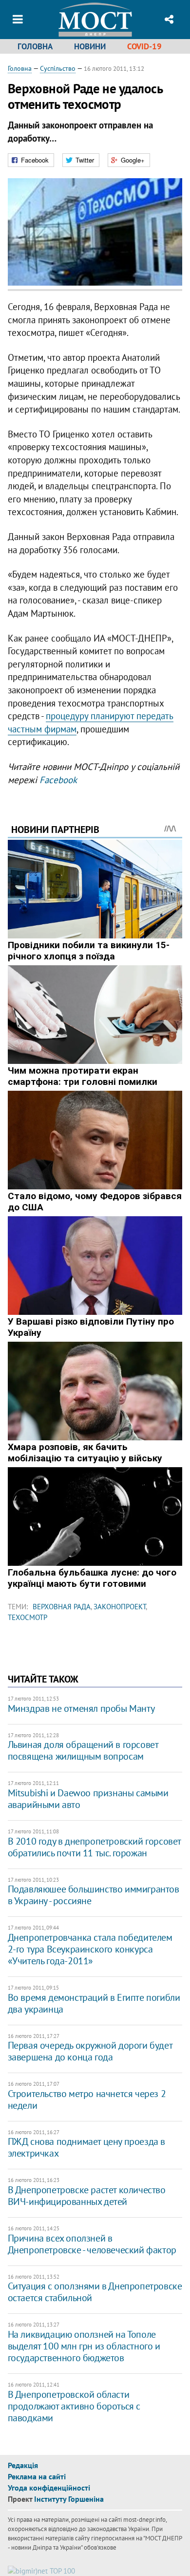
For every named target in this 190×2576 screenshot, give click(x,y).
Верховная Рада (62, 1607)
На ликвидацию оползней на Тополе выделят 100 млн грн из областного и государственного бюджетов (84, 2346)
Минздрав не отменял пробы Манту (81, 1708)
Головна (35, 46)
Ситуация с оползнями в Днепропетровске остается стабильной (95, 2292)
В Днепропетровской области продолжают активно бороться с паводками (74, 2406)
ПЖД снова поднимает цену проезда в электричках (86, 2147)
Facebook (58, 780)
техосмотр (28, 1617)
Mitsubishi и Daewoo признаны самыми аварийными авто (88, 1799)
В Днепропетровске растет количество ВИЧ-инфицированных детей (87, 2196)
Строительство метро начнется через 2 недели (87, 2099)
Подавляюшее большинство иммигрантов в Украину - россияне (94, 1895)
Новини (90, 46)
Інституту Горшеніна (69, 2499)
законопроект (120, 1607)
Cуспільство (58, 68)
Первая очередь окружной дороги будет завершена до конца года (90, 2051)
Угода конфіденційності (49, 2488)
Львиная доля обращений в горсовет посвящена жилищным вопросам (83, 1750)
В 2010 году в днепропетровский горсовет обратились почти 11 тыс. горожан (94, 1847)
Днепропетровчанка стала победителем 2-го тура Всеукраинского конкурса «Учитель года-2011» (90, 1949)
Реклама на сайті (37, 2476)
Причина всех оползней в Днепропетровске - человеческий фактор (92, 2244)
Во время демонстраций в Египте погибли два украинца (94, 2003)
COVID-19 (144, 46)
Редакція (23, 2465)
